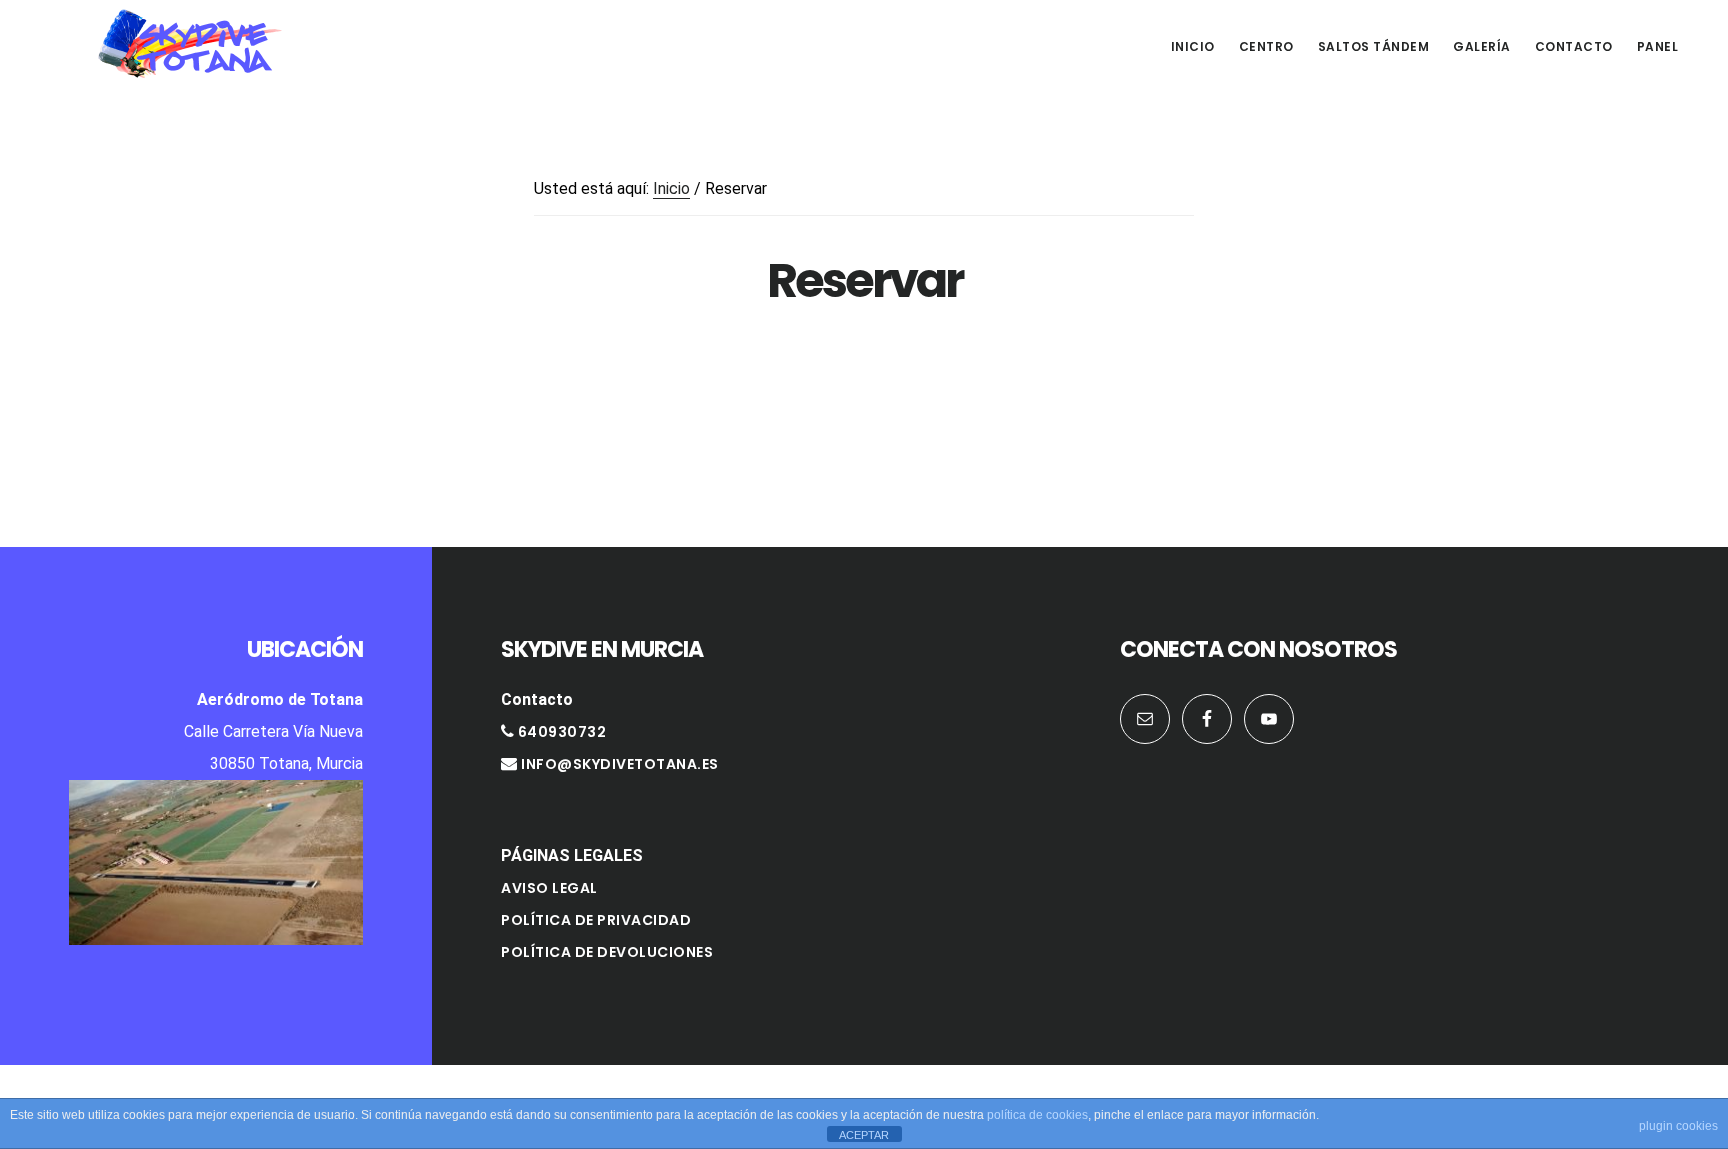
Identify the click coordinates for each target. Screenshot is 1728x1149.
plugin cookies (1678, 1126)
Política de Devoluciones (607, 952)
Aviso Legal (549, 888)
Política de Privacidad (596, 920)
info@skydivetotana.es (620, 764)
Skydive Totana (190, 44)
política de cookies (1037, 1115)
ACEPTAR (864, 1135)
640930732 (560, 732)
